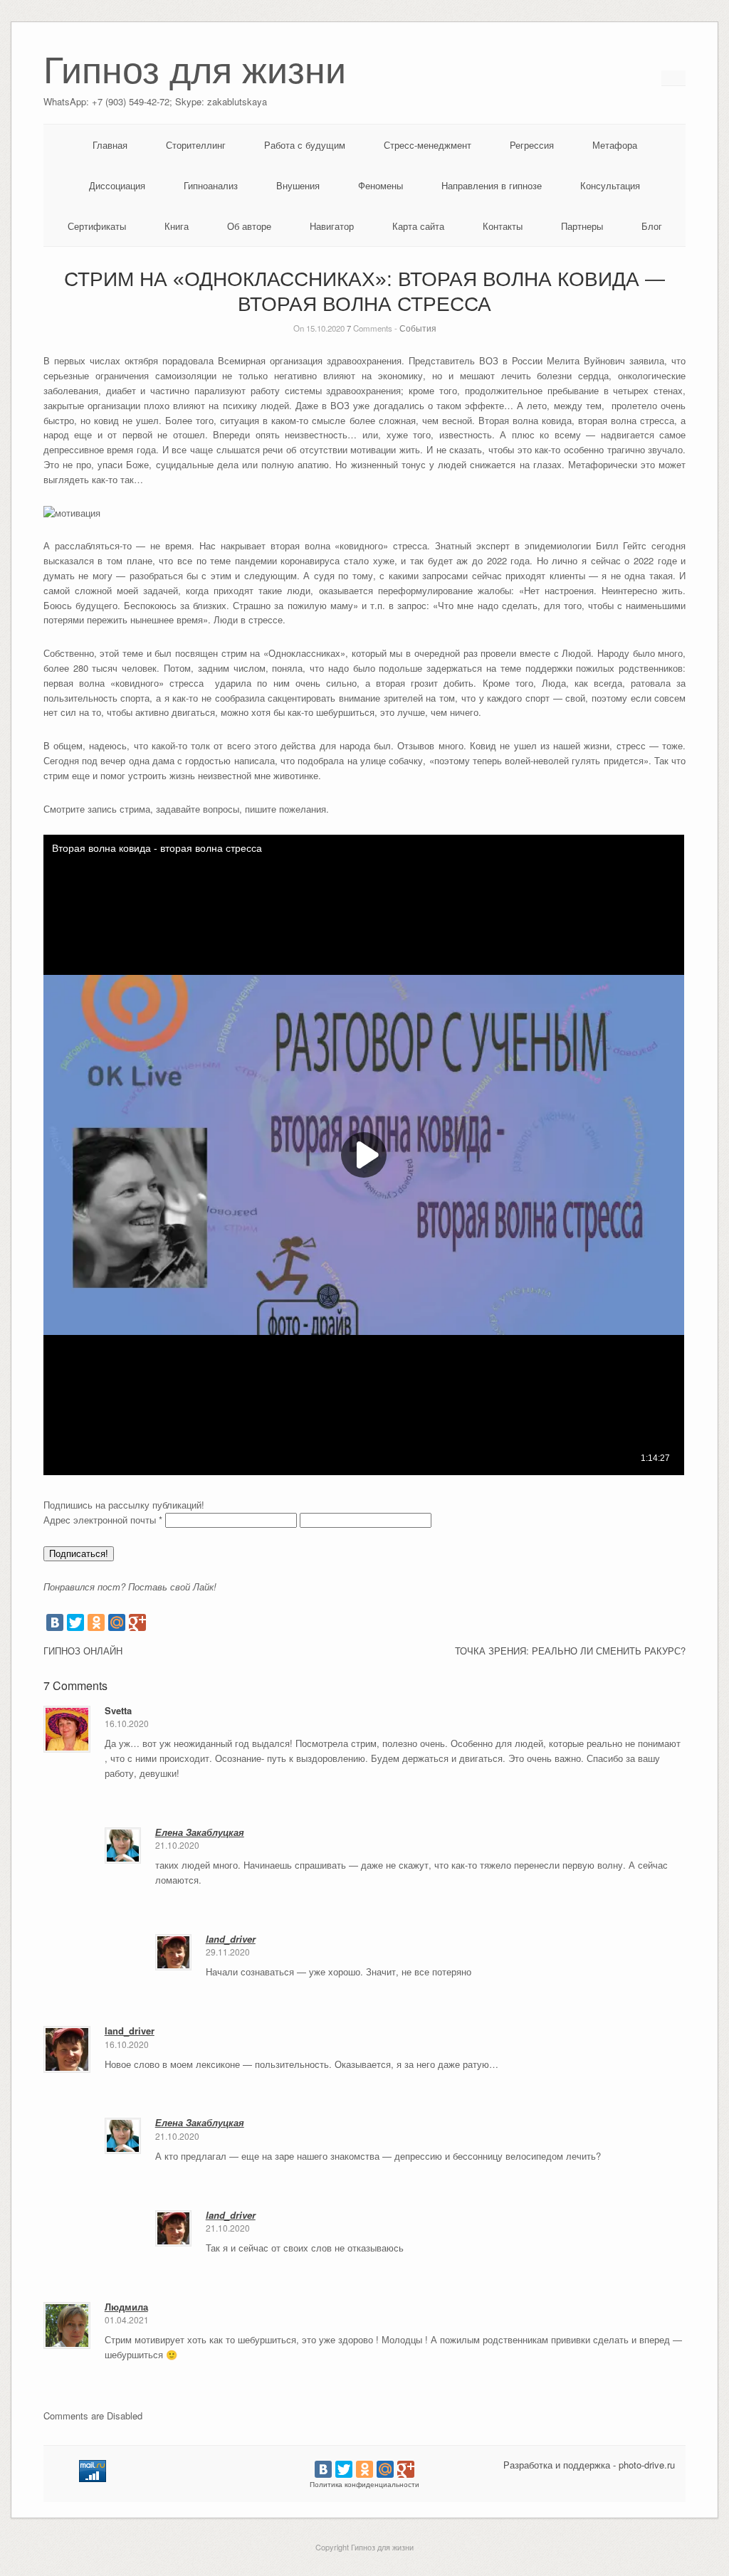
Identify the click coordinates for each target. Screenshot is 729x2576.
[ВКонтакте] (55, 1622)
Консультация (610, 185)
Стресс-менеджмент (428, 145)
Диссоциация (117, 185)
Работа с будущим (305, 145)
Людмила (126, 2307)
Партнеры (582, 226)
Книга (177, 226)
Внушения (298, 185)
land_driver (231, 1939)
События (418, 328)
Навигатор (332, 226)
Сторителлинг (196, 145)
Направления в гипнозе (492, 185)
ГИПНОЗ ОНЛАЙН (83, 1651)
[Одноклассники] (96, 1622)
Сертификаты (97, 226)
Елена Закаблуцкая (200, 1832)
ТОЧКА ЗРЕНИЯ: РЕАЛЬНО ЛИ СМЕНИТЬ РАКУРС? (570, 1651)
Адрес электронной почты (103, 1520)
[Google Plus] (137, 1622)
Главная (110, 145)
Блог (652, 226)
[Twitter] (75, 1622)
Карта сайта (418, 226)
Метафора (615, 145)
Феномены (381, 185)
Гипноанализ (211, 185)
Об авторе (249, 226)
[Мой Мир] (117, 1622)
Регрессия (532, 145)
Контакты (503, 226)
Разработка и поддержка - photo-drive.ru (589, 2465)
